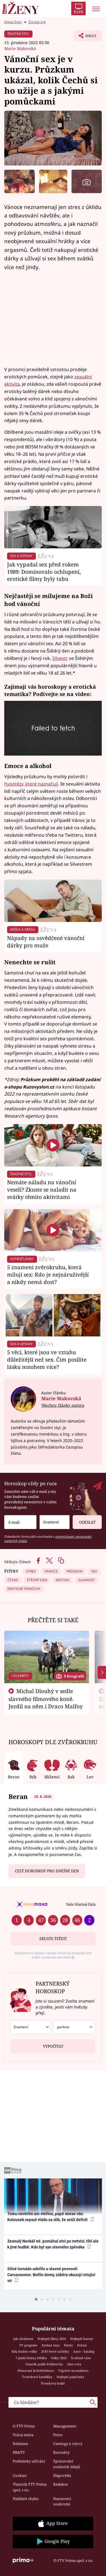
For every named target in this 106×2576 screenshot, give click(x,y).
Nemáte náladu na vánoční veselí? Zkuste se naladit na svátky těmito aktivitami (42, 1189)
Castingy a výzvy (68, 2444)
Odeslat (87, 1522)
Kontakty (61, 2452)
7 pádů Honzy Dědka (31, 2358)
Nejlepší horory (82, 2339)
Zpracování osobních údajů (67, 2464)
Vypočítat (53, 2046)
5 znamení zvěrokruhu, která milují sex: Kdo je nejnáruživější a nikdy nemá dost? (48, 1274)
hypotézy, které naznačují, (32, 784)
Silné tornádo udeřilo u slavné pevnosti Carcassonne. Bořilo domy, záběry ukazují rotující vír (51, 2275)
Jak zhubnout (23, 2339)
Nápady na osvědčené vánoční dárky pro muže (46, 942)
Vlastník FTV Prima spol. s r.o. (30, 2487)
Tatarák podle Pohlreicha (44, 2364)
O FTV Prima (24, 2426)
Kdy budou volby (24, 2351)
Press (58, 2435)
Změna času (51, 2345)
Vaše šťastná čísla (81, 1904)
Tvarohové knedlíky (37, 2377)
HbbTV (19, 2452)
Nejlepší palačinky (70, 2377)
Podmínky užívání (29, 2461)
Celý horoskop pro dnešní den (47, 1871)
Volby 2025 (59, 2358)
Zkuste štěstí (53, 1939)
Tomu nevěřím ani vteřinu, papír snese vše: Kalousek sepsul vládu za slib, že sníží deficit (48, 2217)
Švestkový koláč (53, 2383)
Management (65, 2426)
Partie (68, 2345)
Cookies (20, 2475)
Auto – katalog (84, 2351)
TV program (28, 2345)
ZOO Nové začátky (55, 2351)
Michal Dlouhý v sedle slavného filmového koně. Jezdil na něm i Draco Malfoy (46, 1699)
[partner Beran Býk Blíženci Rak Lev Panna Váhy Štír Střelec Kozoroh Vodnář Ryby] (74, 2027)
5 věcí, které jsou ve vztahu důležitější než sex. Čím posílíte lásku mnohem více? (47, 1359)
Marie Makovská (20, 48)
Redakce (60, 2484)
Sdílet (85, 37)
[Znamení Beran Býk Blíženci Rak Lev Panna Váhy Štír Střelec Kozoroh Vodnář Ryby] (55, 1522)
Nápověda (62, 2475)
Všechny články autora (63, 1405)
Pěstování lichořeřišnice (36, 2371)
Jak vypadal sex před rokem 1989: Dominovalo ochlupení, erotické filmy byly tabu (44, 572)
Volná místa (23, 2435)
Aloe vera (74, 2364)
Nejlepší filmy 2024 (52, 2339)
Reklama (20, 2444)
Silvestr (60, 658)
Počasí (82, 2345)
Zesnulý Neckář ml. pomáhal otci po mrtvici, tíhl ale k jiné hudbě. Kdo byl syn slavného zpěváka (53, 2244)
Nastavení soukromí (62, 2501)
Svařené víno (81, 2358)
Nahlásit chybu (26, 2499)
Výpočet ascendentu (73, 2371)
